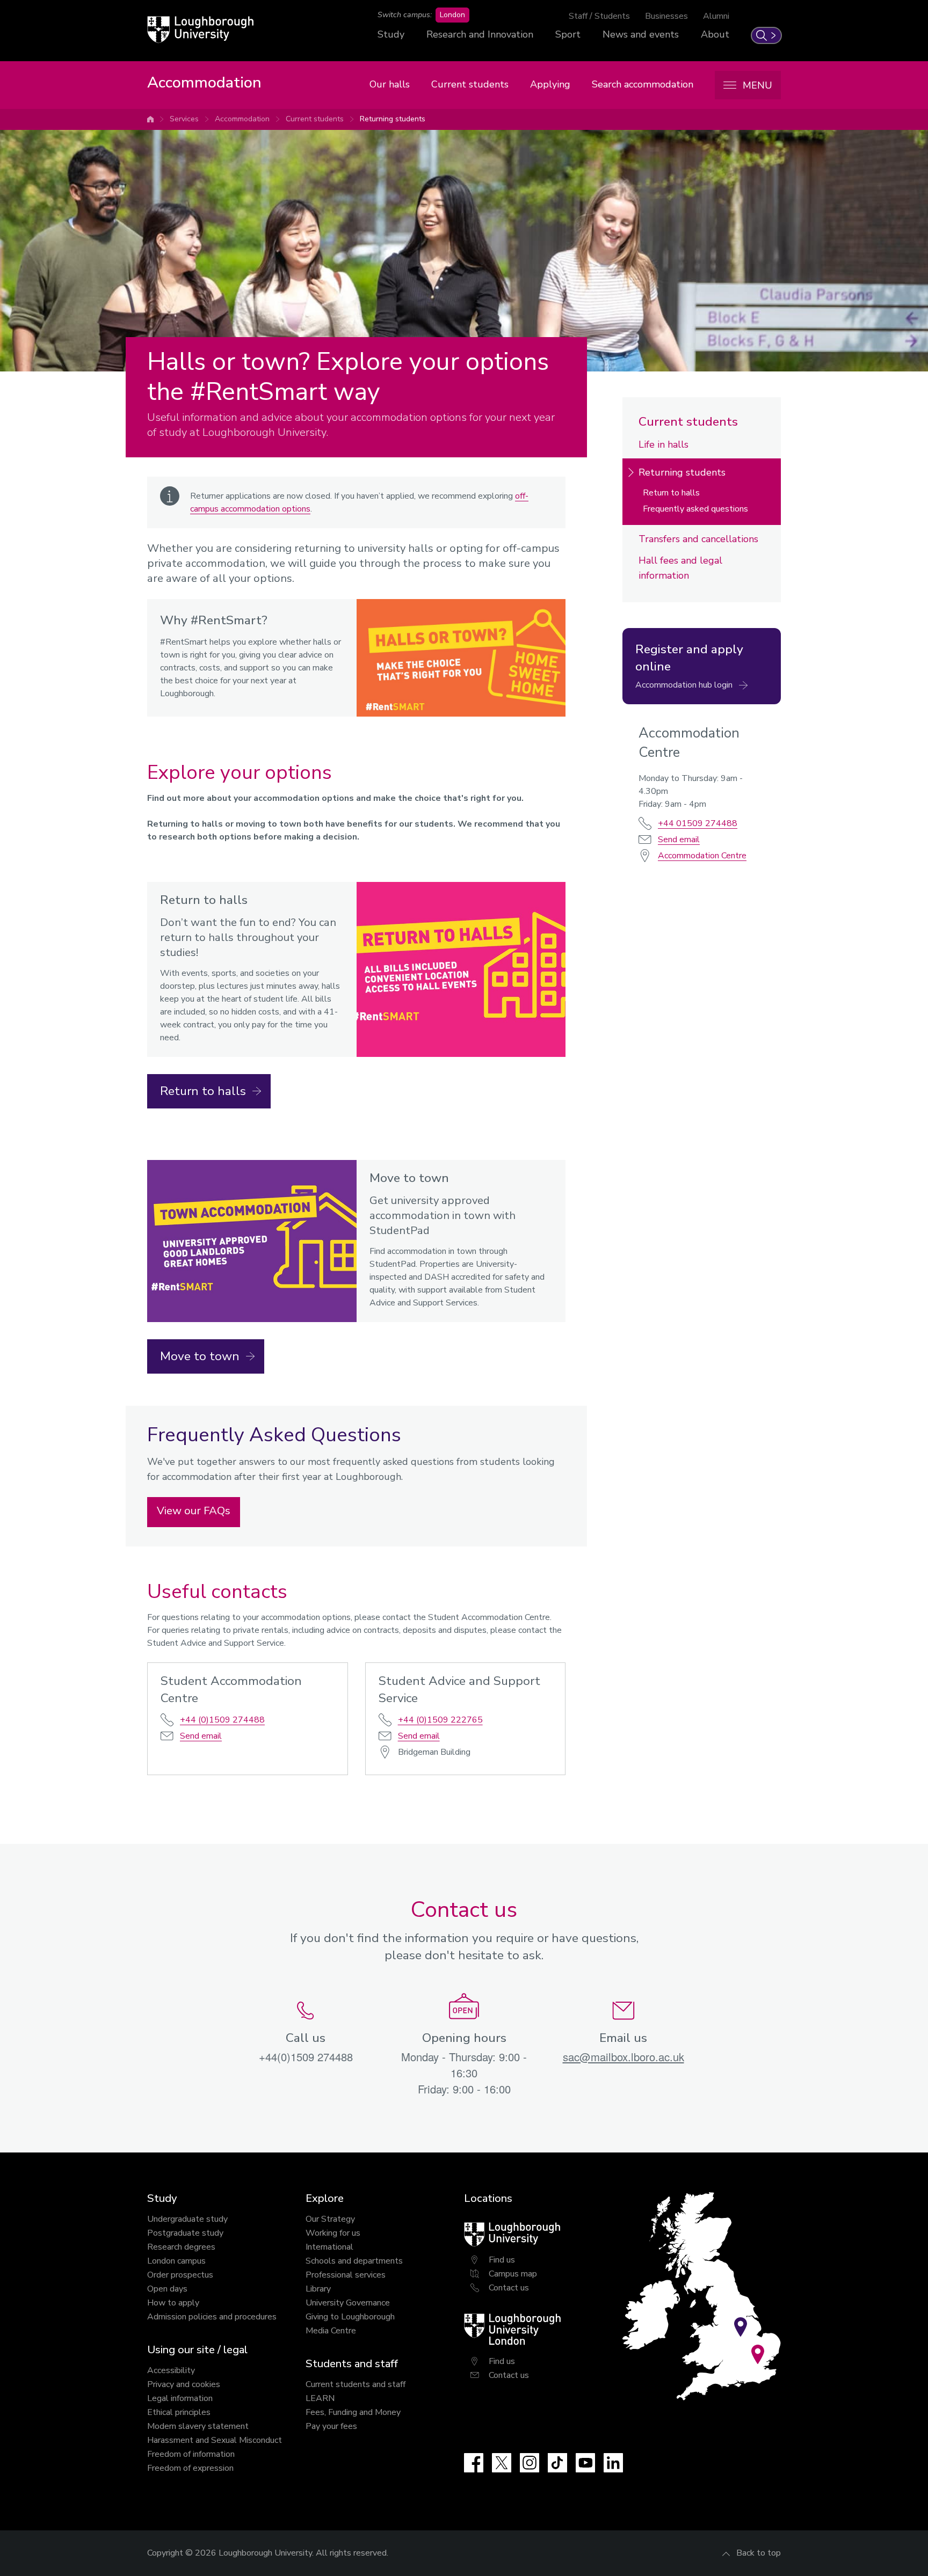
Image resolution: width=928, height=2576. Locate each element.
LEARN (320, 2398)
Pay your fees (331, 2426)
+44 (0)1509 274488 (222, 1720)
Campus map (513, 2274)
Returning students (393, 119)
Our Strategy (330, 2219)
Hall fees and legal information (680, 568)
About (715, 34)
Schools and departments (354, 2261)
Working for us (333, 2233)
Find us (502, 2260)
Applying (550, 84)
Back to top (759, 2553)
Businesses (666, 16)
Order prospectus (180, 2275)
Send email (201, 1736)
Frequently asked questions (695, 509)
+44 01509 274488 (698, 823)
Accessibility (171, 2370)
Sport (568, 34)
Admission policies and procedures (212, 2317)
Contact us (509, 2288)
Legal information (180, 2398)
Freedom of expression (190, 2468)
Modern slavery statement (198, 2426)
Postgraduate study (185, 2233)
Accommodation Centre (702, 856)
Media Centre (331, 2331)
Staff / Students (599, 16)
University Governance (348, 2303)
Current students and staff (356, 2384)
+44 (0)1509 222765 (440, 1720)
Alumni (716, 16)
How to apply (173, 2303)
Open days (167, 2289)
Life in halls (664, 444)
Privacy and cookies (184, 2384)
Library (318, 2289)
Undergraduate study (187, 2219)
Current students (470, 84)
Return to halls (671, 493)
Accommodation (242, 119)
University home (150, 119)
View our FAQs (194, 1511)
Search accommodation (643, 84)
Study (391, 34)
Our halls (390, 84)
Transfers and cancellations (698, 539)
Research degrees (181, 2247)
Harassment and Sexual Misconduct (215, 2440)
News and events (641, 34)
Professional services (346, 2275)
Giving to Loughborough (350, 2317)
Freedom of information (191, 2454)
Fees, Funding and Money (353, 2412)
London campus (176, 2261)
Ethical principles (179, 2412)
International (329, 2247)
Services (184, 119)
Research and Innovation (480, 34)
